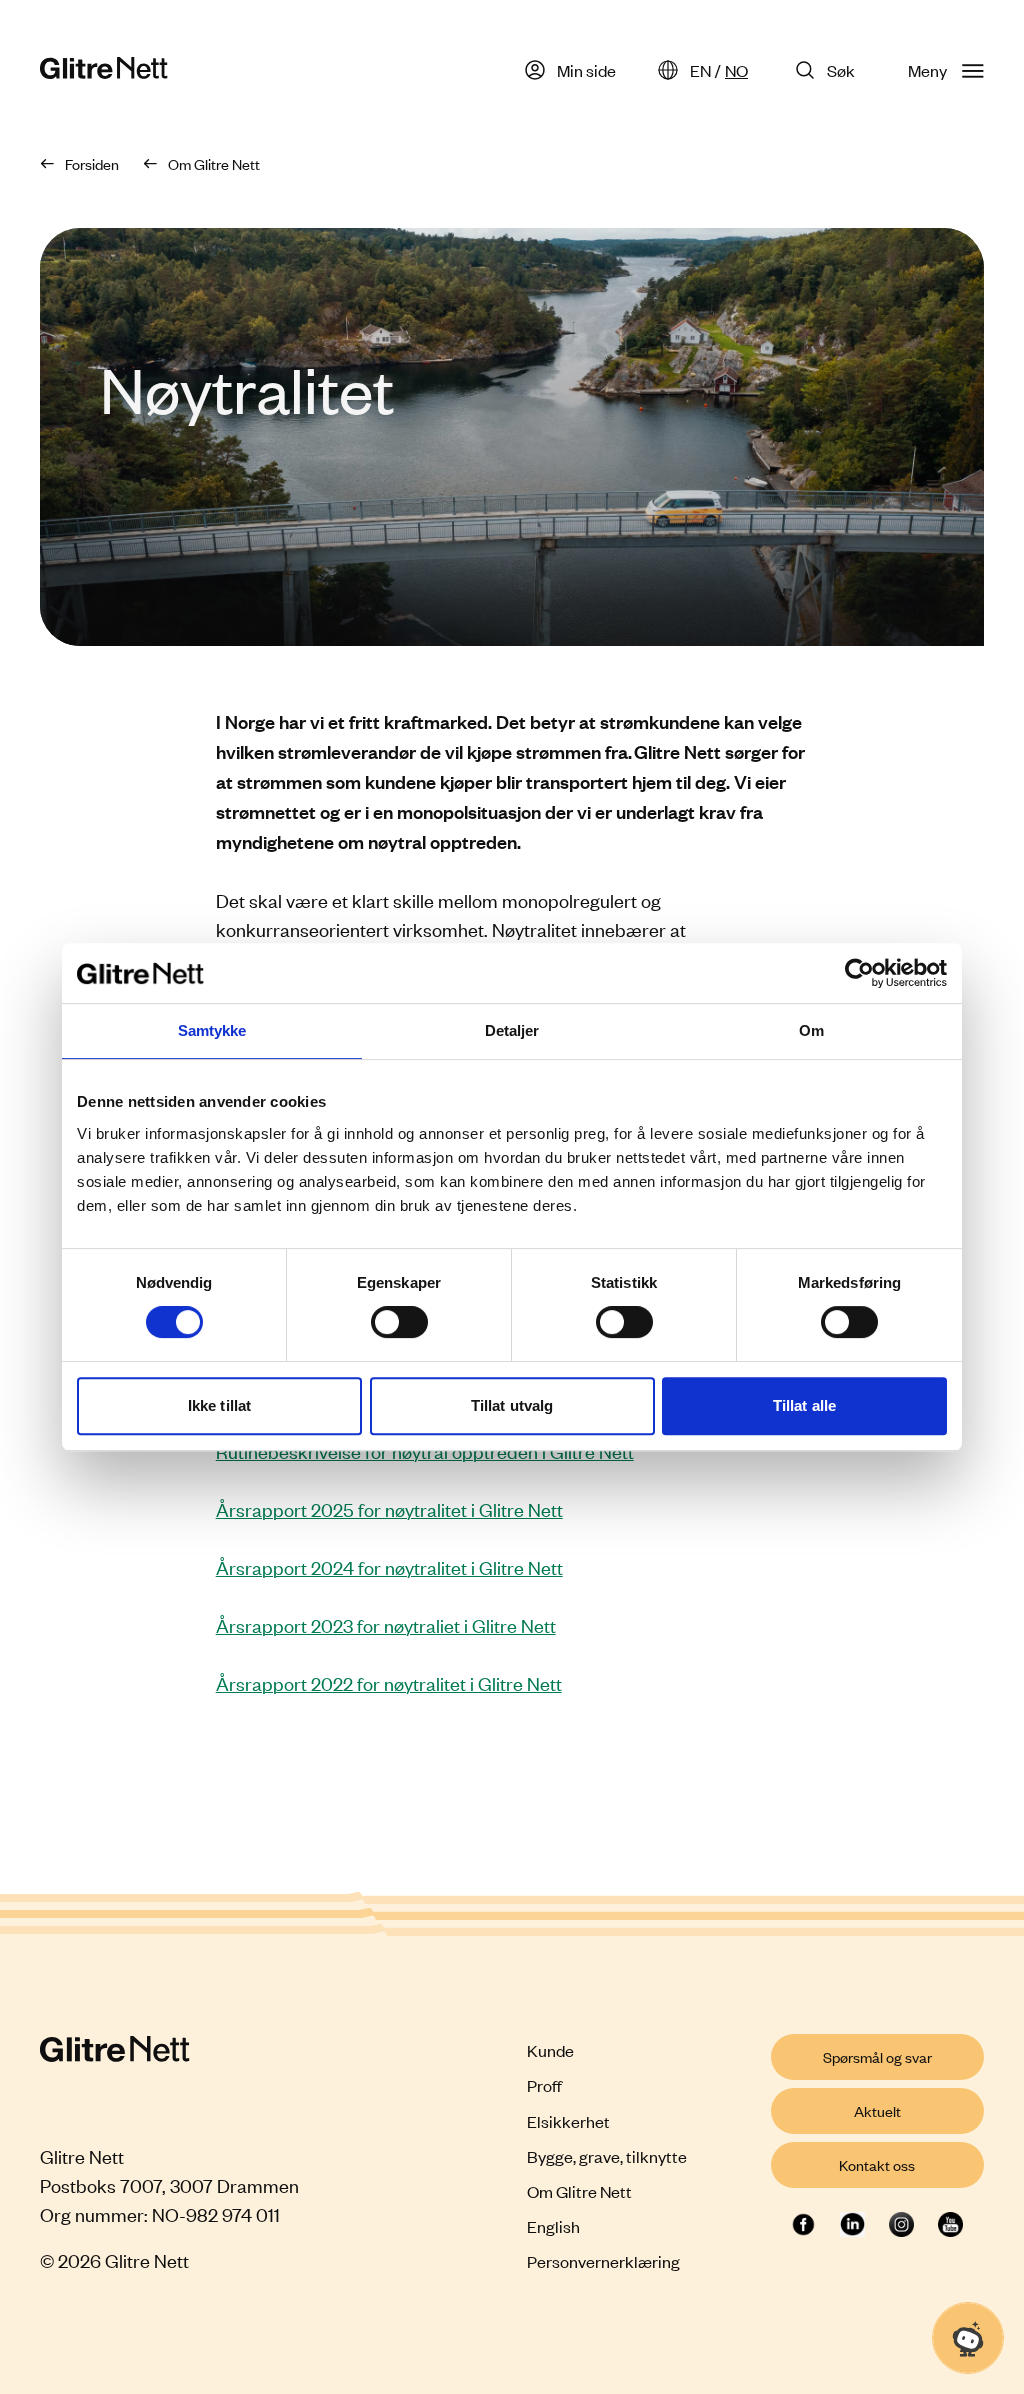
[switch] (399, 1322)
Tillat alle (804, 1405)
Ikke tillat (219, 1405)
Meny (927, 70)
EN (700, 70)
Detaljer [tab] (512, 1030)
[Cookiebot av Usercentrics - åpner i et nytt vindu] (859, 973)
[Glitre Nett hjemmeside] (104, 70)
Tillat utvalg (512, 1405)
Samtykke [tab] (212, 1030)
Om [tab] (811, 1030)
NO (736, 70)
